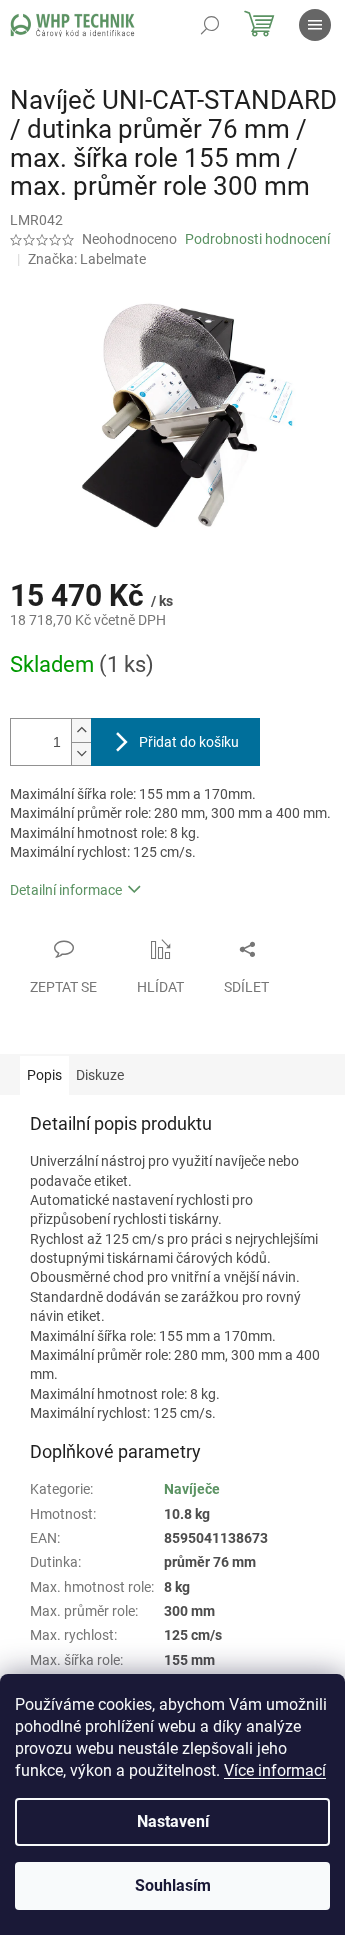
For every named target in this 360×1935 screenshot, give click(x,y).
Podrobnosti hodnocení (257, 239)
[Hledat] (210, 25)
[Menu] (315, 25)
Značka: (87, 259)
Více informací (275, 1770)
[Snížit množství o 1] (81, 753)
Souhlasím (173, 1885)
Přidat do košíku (189, 742)
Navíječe (192, 1489)
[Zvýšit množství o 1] (81, 730)
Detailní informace (66, 890)
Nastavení (173, 1821)
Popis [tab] (44, 1075)
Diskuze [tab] (100, 1075)
